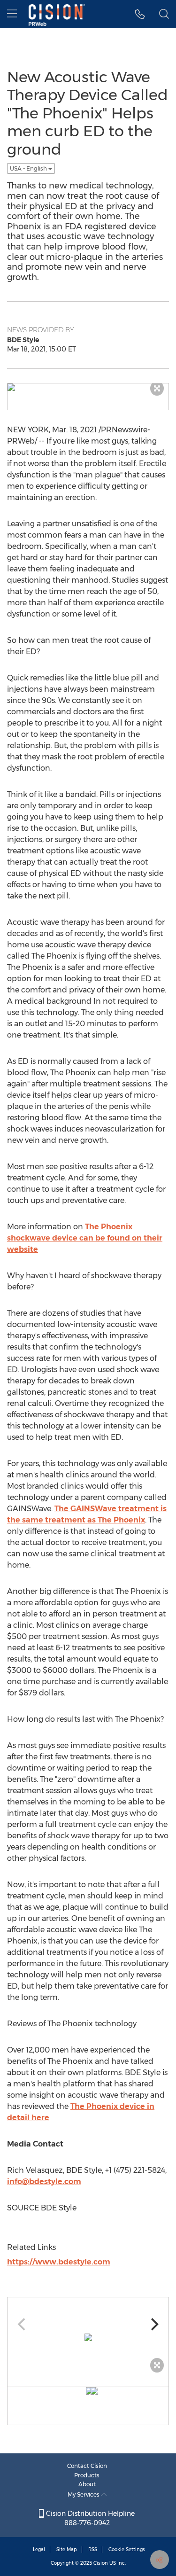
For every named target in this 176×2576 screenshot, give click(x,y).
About (87, 2484)
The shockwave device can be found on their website (85, 1238)
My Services (84, 2494)
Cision (101, 2563)
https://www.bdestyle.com (59, 2262)
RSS (93, 2549)
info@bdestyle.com (44, 2182)
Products (87, 2475)
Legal (39, 2549)
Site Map (67, 2549)
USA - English (29, 168)
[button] (140, 14)
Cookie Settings (127, 2549)
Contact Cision (87, 2466)
